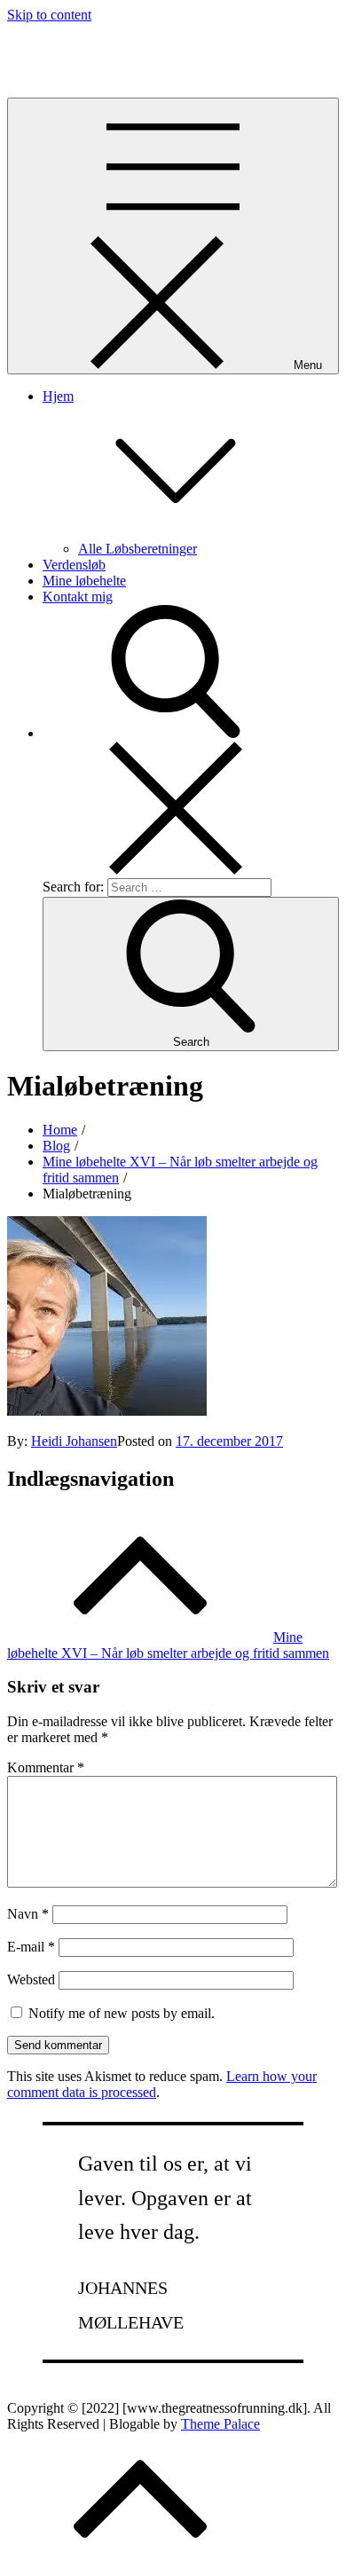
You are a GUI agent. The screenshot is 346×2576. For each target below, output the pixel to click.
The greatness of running (77, 45)
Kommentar (46, 1767)
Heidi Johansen (74, 1441)
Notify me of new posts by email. (122, 2013)
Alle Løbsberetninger (138, 549)
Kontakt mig (78, 597)
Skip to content (49, 15)
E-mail (31, 1947)
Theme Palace (220, 2424)
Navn (28, 1914)
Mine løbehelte (84, 581)
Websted (31, 1979)
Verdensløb (74, 565)
